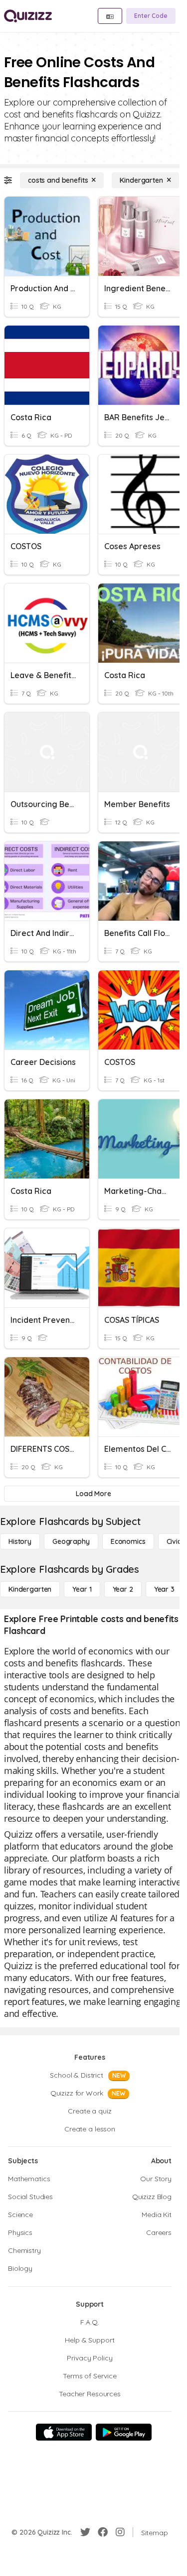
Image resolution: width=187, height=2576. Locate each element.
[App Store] (64, 2432)
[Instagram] (120, 2532)
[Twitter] (85, 2532)
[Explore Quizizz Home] (28, 16)
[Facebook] (103, 2532)
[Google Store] (124, 2432)
